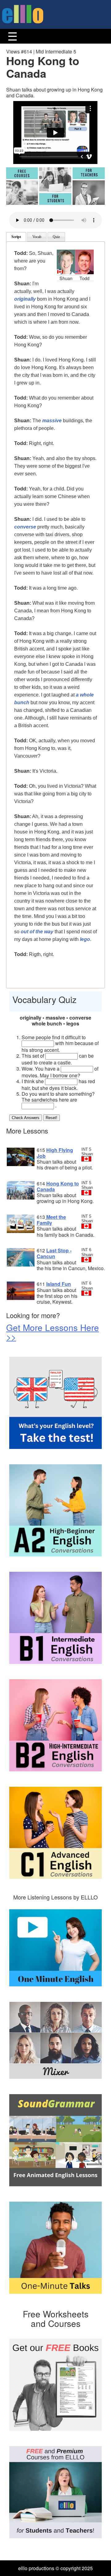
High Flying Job (55, 1153)
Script (16, 237)
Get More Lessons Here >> (53, 1332)
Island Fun (59, 1284)
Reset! (51, 1118)
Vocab (37, 237)
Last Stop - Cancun (54, 1253)
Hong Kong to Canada (58, 1186)
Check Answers (26, 1118)
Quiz (56, 237)
